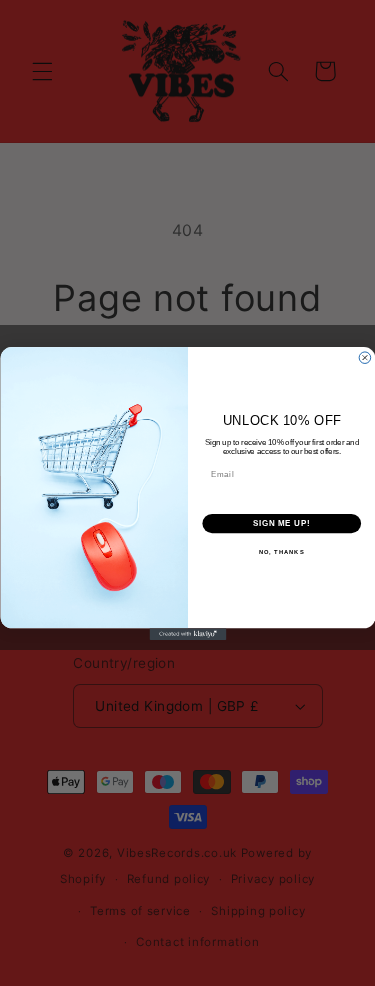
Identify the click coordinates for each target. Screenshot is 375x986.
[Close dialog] (365, 357)
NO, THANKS (281, 552)
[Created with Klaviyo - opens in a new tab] (187, 634)
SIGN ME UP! (281, 523)
